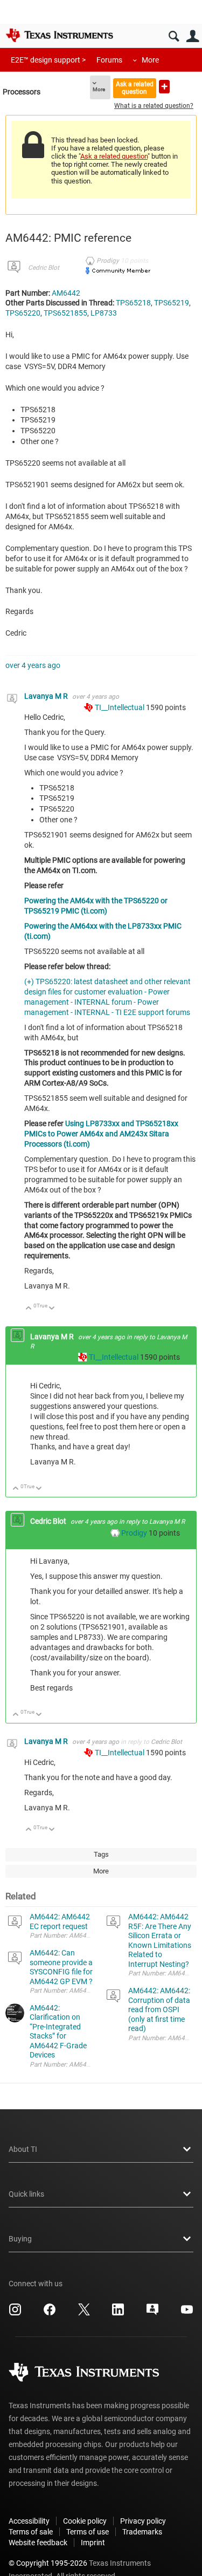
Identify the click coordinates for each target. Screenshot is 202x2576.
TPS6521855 (65, 313)
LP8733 (104, 313)
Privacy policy (143, 2521)
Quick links (26, 2194)
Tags (101, 1854)
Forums (109, 60)
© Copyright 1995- (48, 2563)
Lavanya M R (47, 696)
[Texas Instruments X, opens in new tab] (84, 2313)
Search (174, 36)
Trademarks (142, 2532)
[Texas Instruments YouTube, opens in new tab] (187, 2313)
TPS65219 (172, 303)
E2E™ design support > (48, 60)
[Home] (59, 35)
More (150, 60)
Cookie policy (85, 2521)
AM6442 (66, 293)
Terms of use (88, 2532)
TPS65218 (133, 303)
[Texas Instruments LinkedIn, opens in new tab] (118, 2313)
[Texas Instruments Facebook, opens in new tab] (50, 2313)
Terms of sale (31, 2532)
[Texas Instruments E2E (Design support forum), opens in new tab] (152, 2313)
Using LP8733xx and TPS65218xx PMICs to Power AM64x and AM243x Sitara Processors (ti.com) (101, 1134)
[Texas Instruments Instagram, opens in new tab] (15, 2313)
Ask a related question (135, 88)
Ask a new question (164, 87)
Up (29, 1309)
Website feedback (38, 2543)
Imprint (93, 2543)
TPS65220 (23, 313)
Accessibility (29, 2521)
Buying (20, 2239)
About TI (23, 2149)
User (193, 36)
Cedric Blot (44, 268)
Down (52, 1309)
